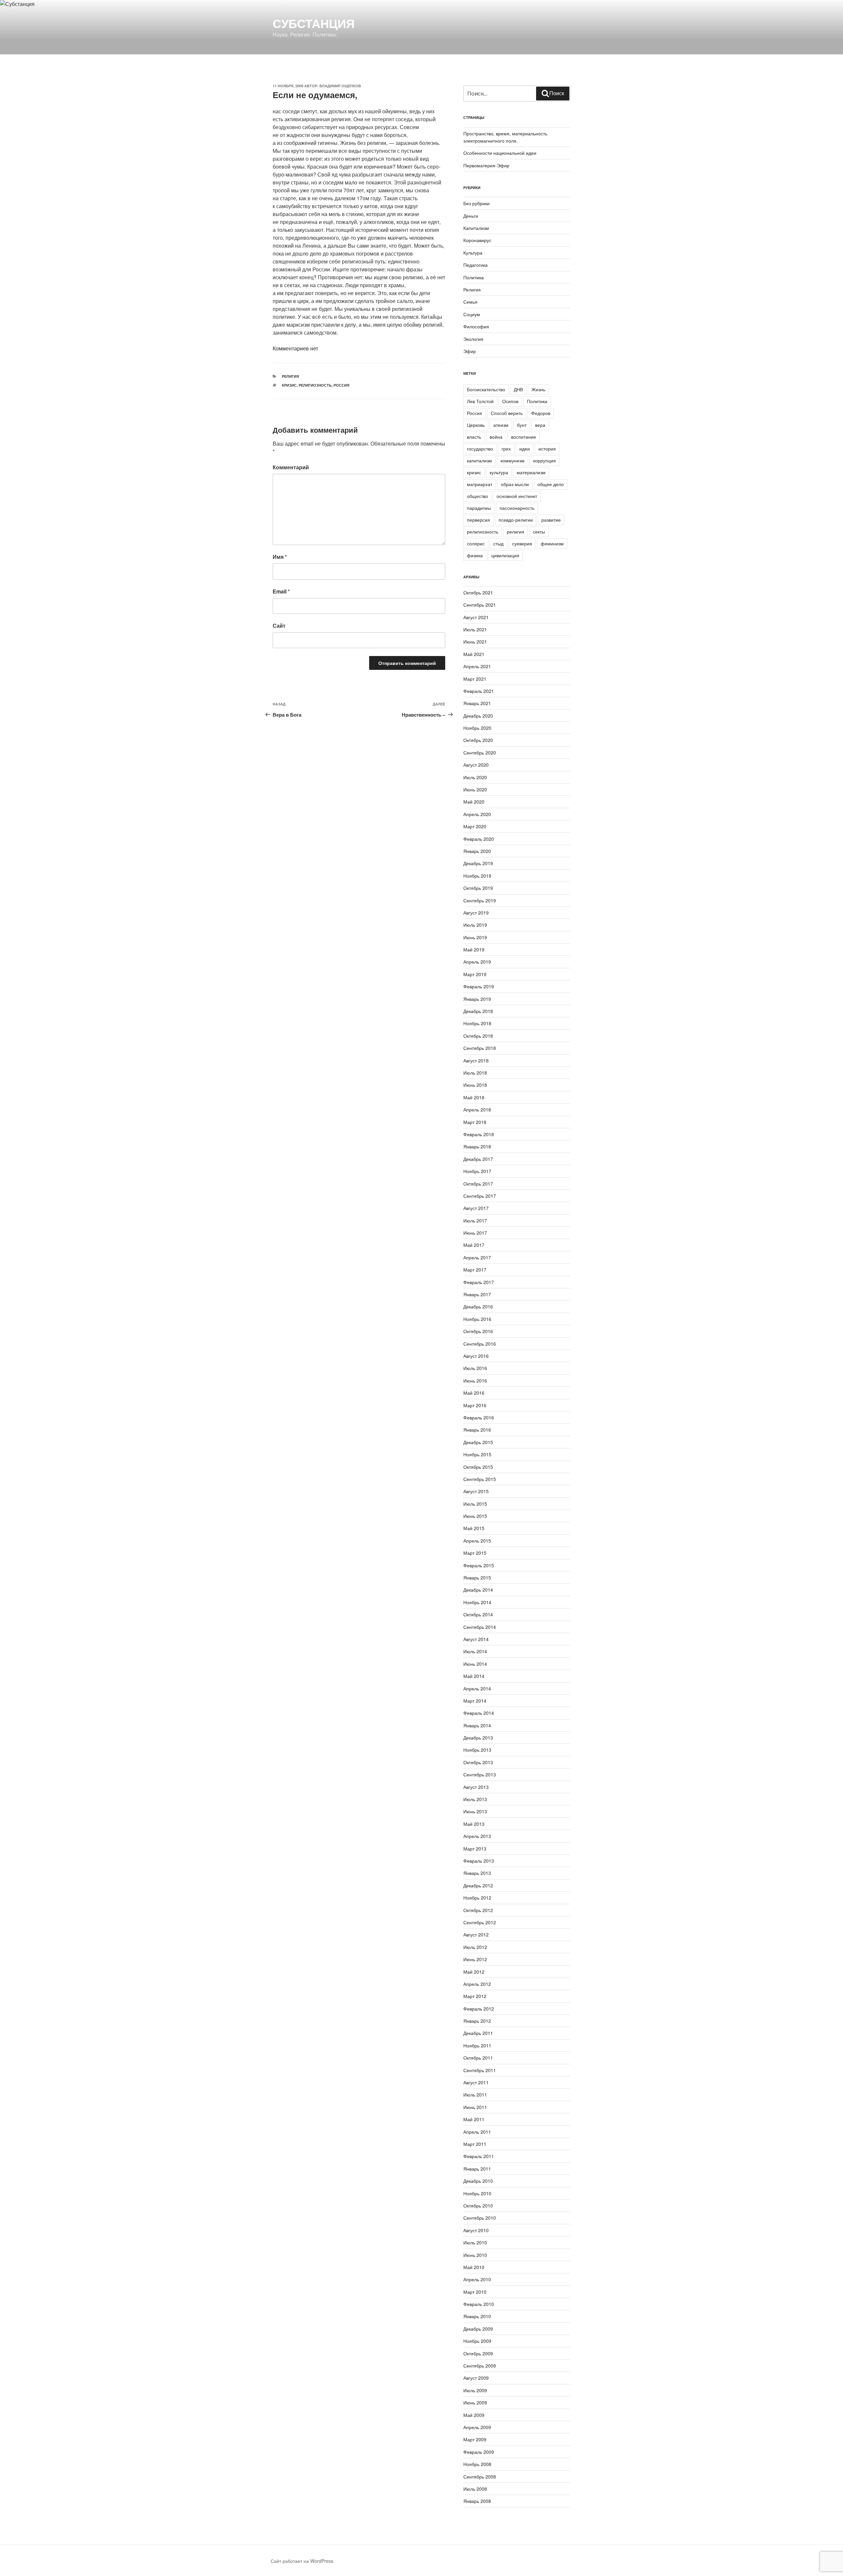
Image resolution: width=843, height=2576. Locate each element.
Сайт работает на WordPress (302, 2561)
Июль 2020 (475, 777)
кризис (289, 385)
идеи (525, 449)
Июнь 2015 (475, 1516)
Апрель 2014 (477, 1688)
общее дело (551, 484)
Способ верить (507, 413)
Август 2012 (476, 1934)
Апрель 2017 (477, 1257)
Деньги (471, 216)
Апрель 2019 (477, 962)
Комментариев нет (295, 348)
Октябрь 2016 (478, 1331)
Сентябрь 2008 (480, 2477)
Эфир (470, 351)
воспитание (524, 437)
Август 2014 (476, 1639)
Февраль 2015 (479, 1565)
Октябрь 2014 (478, 1614)
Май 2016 (474, 1393)
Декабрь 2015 (478, 1442)
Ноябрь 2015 (477, 1454)
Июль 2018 (475, 1073)
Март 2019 (475, 974)
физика (475, 555)
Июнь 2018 (475, 1085)
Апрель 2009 (477, 2427)
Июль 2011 (475, 2095)
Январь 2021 (477, 703)
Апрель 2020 (477, 814)
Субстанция (314, 23)
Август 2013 (476, 1787)
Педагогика (476, 265)
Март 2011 (475, 2144)
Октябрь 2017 (478, 1184)
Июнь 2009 (475, 2402)
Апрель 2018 (477, 1110)
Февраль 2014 (479, 1713)
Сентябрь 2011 (480, 2070)
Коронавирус (477, 240)
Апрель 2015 (477, 1541)
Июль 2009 (475, 2390)
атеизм (501, 425)
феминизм (552, 543)
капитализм (479, 460)
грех (506, 449)
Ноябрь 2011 (477, 2045)
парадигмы (479, 508)
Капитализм (476, 228)
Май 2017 (474, 1245)
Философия (476, 326)
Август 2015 (476, 1491)
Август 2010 (476, 2230)
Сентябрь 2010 (480, 2218)
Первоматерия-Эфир (486, 165)
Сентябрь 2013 (480, 1774)
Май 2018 (474, 1097)
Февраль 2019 (479, 986)
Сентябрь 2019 (480, 900)
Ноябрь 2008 (477, 2464)
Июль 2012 (475, 1947)
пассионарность (517, 508)
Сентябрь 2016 (480, 1344)
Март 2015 (475, 1553)
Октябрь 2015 (478, 1467)
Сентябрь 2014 (480, 1627)
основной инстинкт (517, 496)
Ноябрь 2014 (477, 1602)
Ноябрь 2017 (477, 1171)
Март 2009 (475, 2439)
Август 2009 (476, 2378)
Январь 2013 (477, 1873)
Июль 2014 (475, 1651)
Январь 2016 (477, 1430)
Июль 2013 (475, 1799)
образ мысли (515, 484)
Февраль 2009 (479, 2452)
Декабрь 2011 (478, 2033)
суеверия (522, 543)
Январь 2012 (477, 2021)
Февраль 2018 (479, 1134)
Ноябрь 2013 (477, 1750)
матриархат (480, 484)
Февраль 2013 (479, 1861)
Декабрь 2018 (478, 1011)
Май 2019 (474, 949)
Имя (280, 557)
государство (480, 449)
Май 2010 (474, 2267)
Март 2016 (475, 1405)
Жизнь (538, 389)
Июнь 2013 (475, 1811)
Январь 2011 (477, 2169)
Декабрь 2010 (478, 2181)
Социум (472, 314)
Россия (341, 385)
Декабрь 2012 (478, 1885)
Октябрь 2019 (478, 888)
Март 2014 (475, 1701)
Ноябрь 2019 (477, 876)
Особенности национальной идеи (500, 153)
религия (516, 532)
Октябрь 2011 (478, 2058)
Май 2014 (474, 1676)
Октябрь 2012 (478, 1910)
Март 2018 (475, 1122)
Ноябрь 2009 (477, 2341)
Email (281, 591)
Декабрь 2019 (478, 863)
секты (539, 532)
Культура (473, 253)
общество (477, 496)
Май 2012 (474, 1972)
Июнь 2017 (475, 1233)
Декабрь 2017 (478, 1159)
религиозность (315, 385)
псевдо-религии (516, 520)
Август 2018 (476, 1060)
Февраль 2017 (479, 1282)
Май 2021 (474, 654)
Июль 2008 (475, 2489)
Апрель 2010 (477, 2279)
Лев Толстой (480, 401)
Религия (290, 376)
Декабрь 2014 (478, 1590)
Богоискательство (486, 389)
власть (474, 437)
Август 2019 (476, 913)
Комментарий (291, 467)
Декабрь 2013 (478, 1738)
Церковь (476, 425)
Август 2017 (476, 1208)
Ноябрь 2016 (477, 1319)
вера (540, 425)
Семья (470, 302)
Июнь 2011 (475, 2107)
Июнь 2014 (475, 1664)
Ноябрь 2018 (477, 1023)
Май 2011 (474, 2119)
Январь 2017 (477, 1294)
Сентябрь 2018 (480, 1048)
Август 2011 (476, 2082)
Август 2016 (476, 1356)
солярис (476, 543)
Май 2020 (474, 802)
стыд (498, 543)
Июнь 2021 (475, 642)
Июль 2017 (475, 1220)
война (496, 437)
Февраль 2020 (479, 839)
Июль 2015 (475, 1504)
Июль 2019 (475, 925)
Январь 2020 (477, 851)
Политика (474, 277)
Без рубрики (476, 203)
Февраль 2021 (479, 691)
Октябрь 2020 (478, 740)
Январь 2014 (477, 1725)
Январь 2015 (477, 1577)
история (547, 449)
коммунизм (513, 460)
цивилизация (505, 555)
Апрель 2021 (477, 666)
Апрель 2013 (477, 1836)
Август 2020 (476, 765)
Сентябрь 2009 (480, 2366)
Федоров (541, 413)
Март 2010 (475, 2292)
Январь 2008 (477, 2501)
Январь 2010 (477, 2316)
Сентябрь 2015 (480, 1479)
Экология (473, 339)
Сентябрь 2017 (480, 1196)
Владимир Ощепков (340, 86)
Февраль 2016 (479, 1417)
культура (499, 472)
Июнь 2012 (475, 1959)
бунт (522, 425)
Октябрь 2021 (478, 592)
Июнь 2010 (475, 2255)
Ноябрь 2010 (477, 2193)
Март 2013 (475, 1849)
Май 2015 (474, 1528)
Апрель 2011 (477, 2132)
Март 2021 (475, 679)
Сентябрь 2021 (480, 605)
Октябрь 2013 (478, 1762)
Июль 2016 (475, 1368)
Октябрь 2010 (478, 2206)
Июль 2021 (475, 629)
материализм (531, 472)
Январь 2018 (477, 1146)
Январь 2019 (477, 999)
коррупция (544, 460)
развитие (551, 520)
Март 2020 (475, 826)
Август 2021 (476, 617)
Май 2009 (474, 2415)
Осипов (510, 401)
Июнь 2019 (475, 937)
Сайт (279, 626)
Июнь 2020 (475, 789)
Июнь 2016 (475, 1381)
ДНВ (518, 389)
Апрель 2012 (477, 1984)
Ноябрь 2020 (477, 728)
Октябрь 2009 (478, 2353)
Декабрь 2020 (478, 716)
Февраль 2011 (479, 2156)
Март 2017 (475, 1270)
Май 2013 (474, 1824)
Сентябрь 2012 (480, 1922)
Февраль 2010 (479, 2304)
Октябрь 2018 (478, 1036)
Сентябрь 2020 (480, 753)
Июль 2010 (475, 2242)
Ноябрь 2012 (477, 1898)
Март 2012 (475, 1996)
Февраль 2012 (479, 2009)
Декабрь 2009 (478, 2329)
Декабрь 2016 (478, 1306)
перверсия (478, 520)
